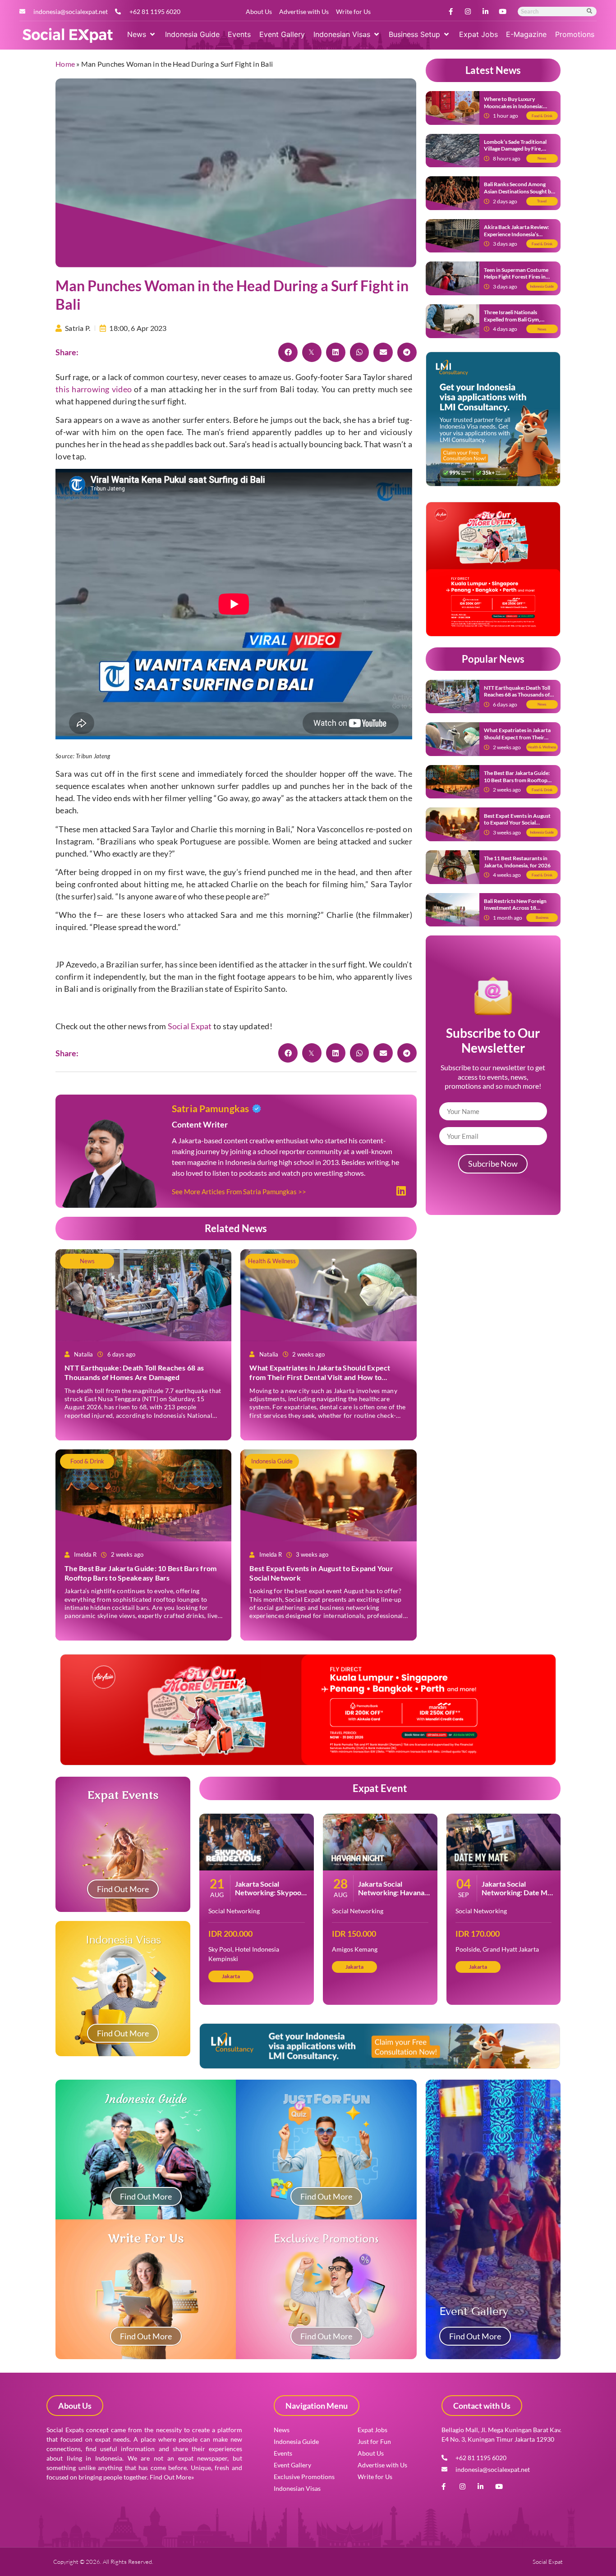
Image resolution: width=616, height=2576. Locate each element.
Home (65, 64)
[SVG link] (68, 36)
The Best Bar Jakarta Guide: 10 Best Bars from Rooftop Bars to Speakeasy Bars (140, 1573)
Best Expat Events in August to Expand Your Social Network (517, 823)
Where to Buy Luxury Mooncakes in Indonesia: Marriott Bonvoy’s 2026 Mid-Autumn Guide (519, 110)
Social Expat (190, 1026)
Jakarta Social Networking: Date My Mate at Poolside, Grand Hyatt (517, 1897)
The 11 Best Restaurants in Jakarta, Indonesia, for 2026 (517, 862)
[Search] (590, 11)
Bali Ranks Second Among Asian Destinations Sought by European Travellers (519, 191)
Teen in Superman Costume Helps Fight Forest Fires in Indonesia (516, 277)
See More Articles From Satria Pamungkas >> (239, 1192)
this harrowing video (94, 389)
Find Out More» (172, 2477)
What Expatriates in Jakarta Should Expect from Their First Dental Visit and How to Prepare (320, 1377)
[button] (142, 34)
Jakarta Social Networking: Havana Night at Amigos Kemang (391, 1897)
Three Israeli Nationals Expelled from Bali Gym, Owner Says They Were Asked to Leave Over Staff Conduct (519, 323)
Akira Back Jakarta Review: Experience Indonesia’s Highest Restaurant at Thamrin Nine (516, 238)
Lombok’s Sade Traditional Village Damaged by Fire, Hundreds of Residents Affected (515, 152)
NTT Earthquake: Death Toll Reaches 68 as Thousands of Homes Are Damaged (134, 1372)
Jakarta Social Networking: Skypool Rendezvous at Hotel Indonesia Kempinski (269, 1897)
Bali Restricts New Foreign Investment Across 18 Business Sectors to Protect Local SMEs (517, 912)
